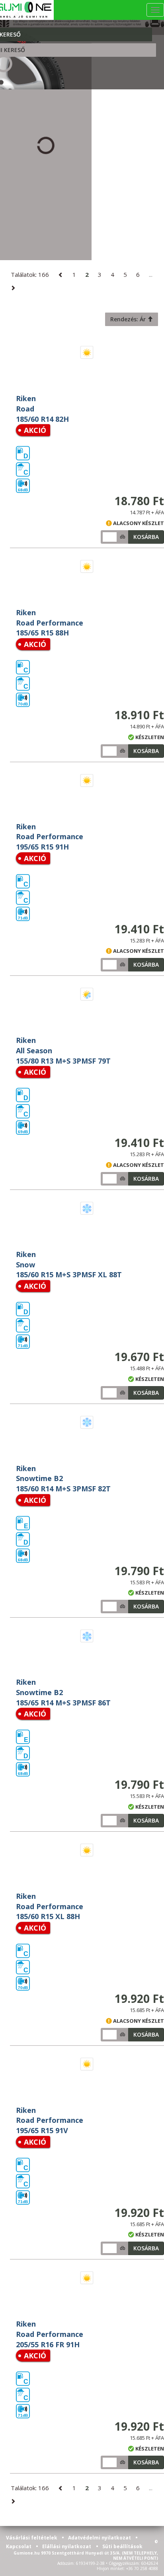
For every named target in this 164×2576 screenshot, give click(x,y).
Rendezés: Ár (129, 319)
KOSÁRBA (146, 537)
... (151, 274)
